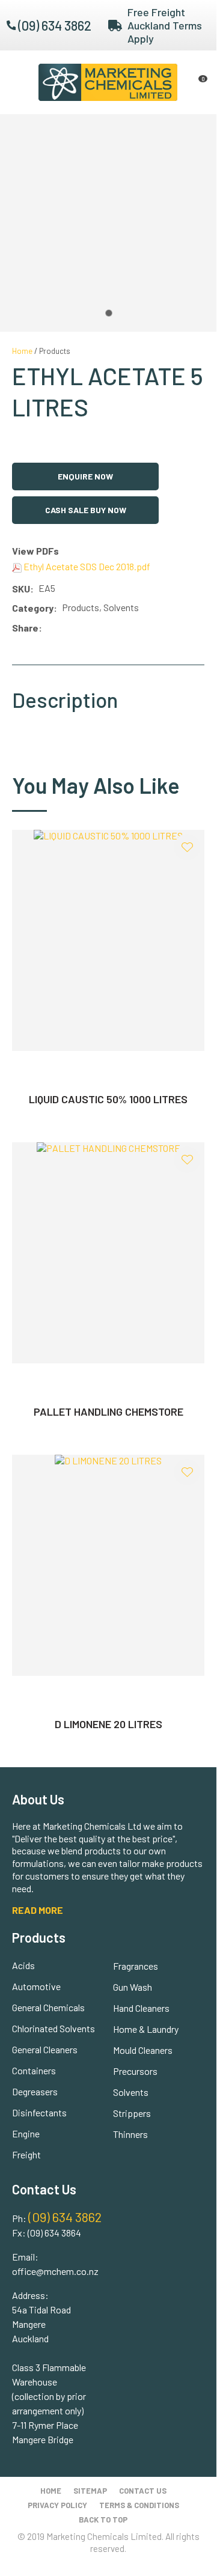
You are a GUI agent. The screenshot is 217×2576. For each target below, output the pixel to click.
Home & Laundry (146, 2029)
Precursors (135, 2071)
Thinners (130, 2134)
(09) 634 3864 (54, 2233)
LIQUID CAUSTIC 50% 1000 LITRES (108, 1099)
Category (33, 608)
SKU (21, 589)
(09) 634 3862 (55, 25)
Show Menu (19, 82)
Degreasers (35, 2091)
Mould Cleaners (143, 2050)
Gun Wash (133, 1987)
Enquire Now (85, 476)
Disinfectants (39, 2112)
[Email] (83, 628)
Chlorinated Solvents (53, 2028)
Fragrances (136, 1966)
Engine (26, 2133)
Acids (23, 1965)
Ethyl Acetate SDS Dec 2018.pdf (86, 566)
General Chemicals (48, 2007)
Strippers (132, 2113)
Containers (34, 2070)
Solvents (131, 2092)
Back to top (103, 2520)
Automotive (36, 1986)
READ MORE (38, 1910)
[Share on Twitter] (65, 628)
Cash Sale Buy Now (86, 510)
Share (25, 628)
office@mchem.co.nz (55, 2271)
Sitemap (90, 2491)
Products (55, 351)
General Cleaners (45, 2049)
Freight (26, 2154)
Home (22, 351)
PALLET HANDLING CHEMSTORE (108, 1411)
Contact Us (143, 2491)
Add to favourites (187, 847)
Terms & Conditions (139, 2505)
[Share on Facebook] (49, 628)
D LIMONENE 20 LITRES (108, 1724)
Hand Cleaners (141, 2008)
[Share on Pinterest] (100, 628)
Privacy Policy (57, 2505)
